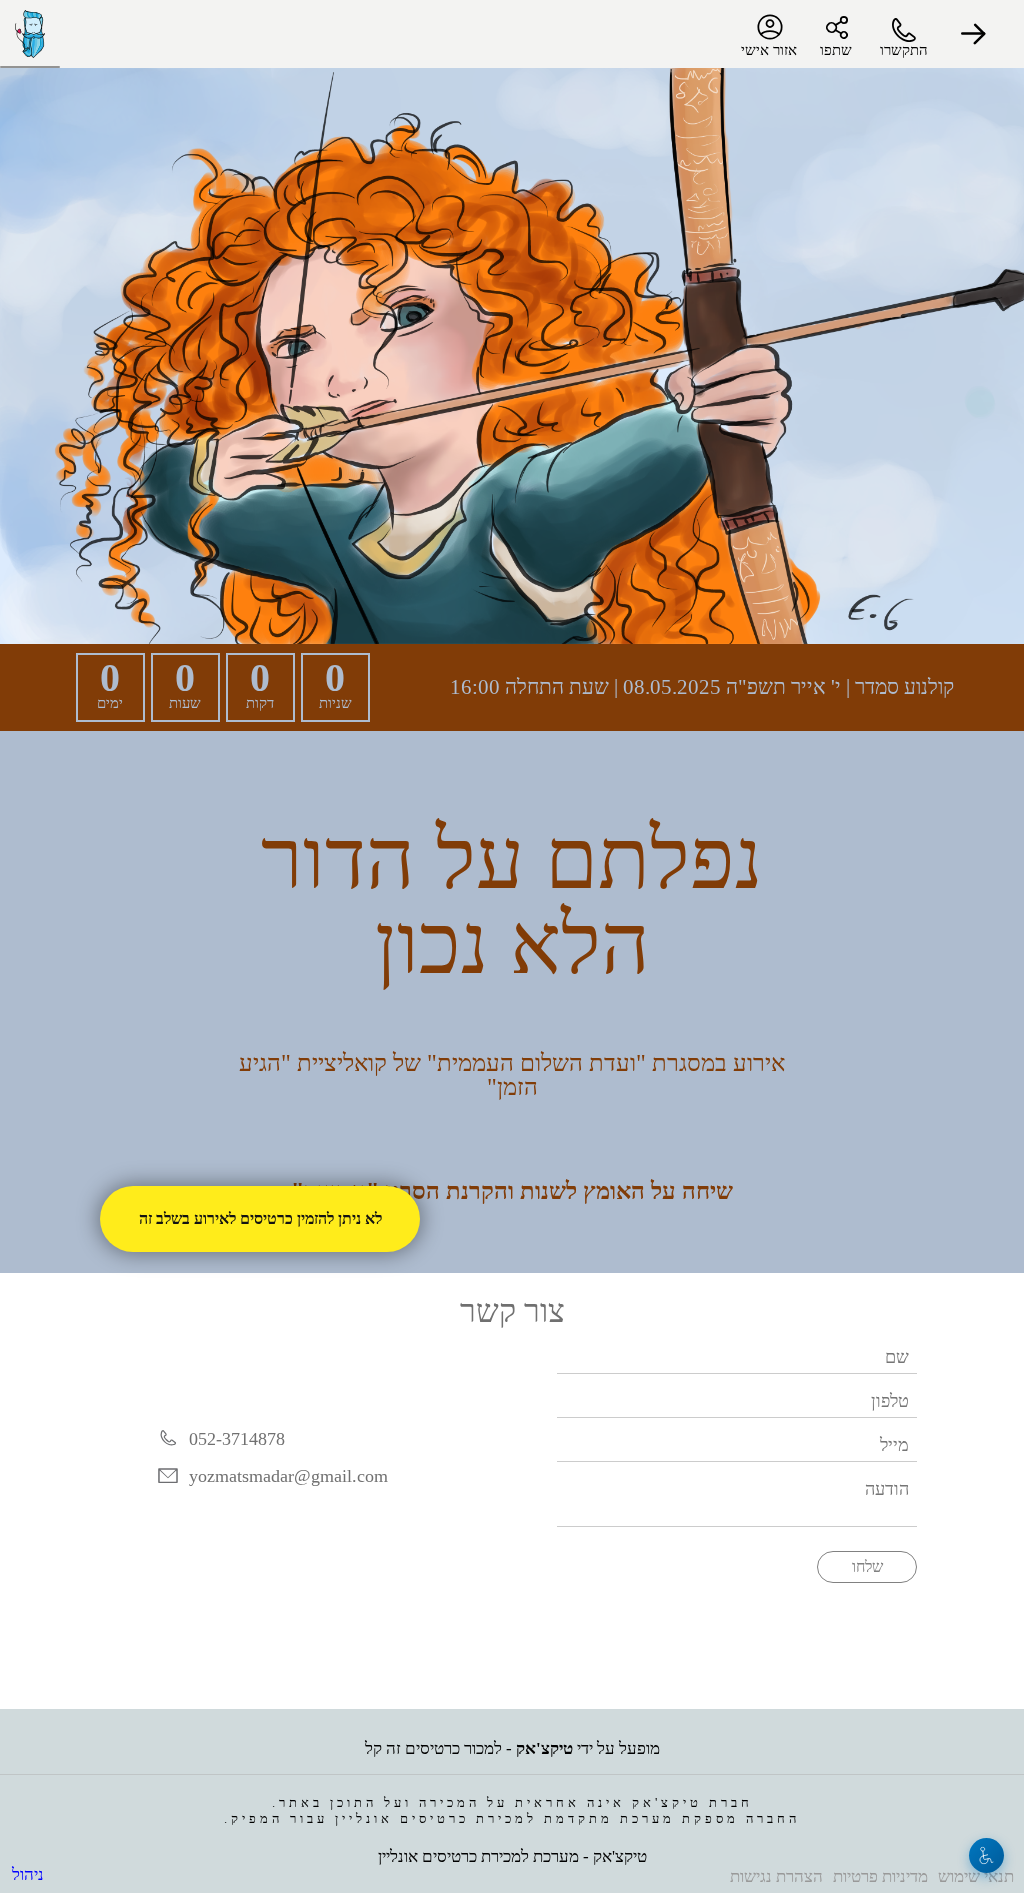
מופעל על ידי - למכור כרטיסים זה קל (512, 1740)
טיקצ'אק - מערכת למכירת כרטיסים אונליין (512, 1852)
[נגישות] (986, 1855)
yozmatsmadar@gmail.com (292, 1457)
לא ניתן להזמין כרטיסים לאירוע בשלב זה (260, 1218)
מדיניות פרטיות (884, 1874)
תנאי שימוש (977, 1874)
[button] (974, 34)
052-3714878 (236, 1419)
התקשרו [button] (904, 49)
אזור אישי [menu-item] (770, 49)
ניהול (26, 1872)
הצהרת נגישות (782, 1874)
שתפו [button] (836, 49)
